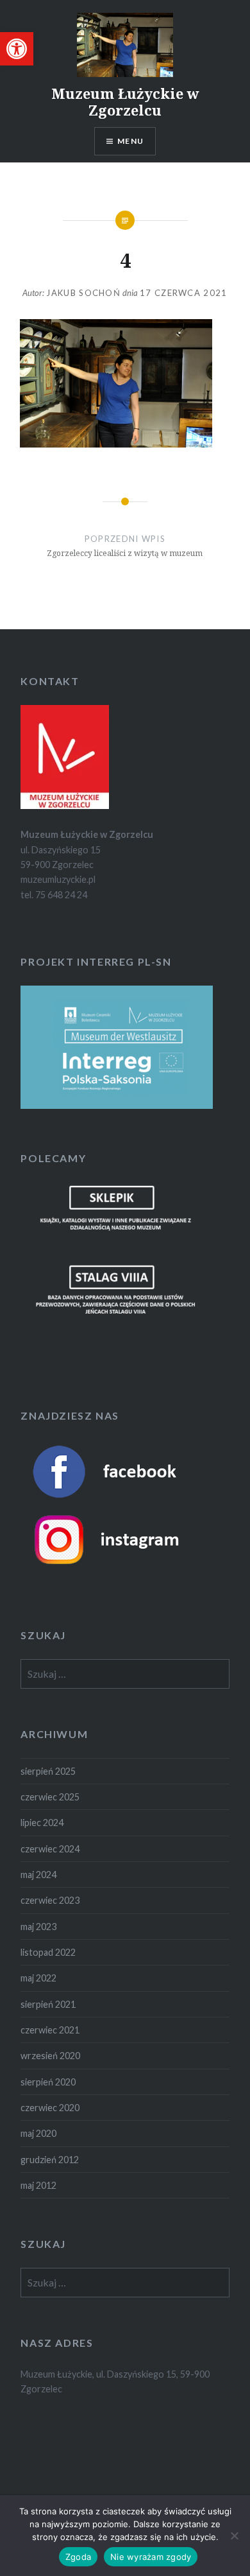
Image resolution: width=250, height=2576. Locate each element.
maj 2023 (38, 1927)
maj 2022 (38, 1978)
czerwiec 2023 (50, 1900)
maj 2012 (38, 2185)
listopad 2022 (48, 1952)
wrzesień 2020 (50, 2056)
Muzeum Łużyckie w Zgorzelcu (125, 101)
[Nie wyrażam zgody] (234, 2536)
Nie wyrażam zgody (151, 2557)
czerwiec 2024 (50, 1849)
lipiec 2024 (42, 1823)
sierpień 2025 (48, 1771)
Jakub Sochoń (83, 293)
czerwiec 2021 (50, 2030)
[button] (17, 49)
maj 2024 (38, 1875)
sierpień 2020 (48, 2082)
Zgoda (78, 2557)
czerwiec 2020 (50, 2108)
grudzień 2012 (50, 2160)
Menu (130, 141)
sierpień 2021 (48, 2004)
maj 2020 (38, 2133)
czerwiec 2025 (50, 1797)
